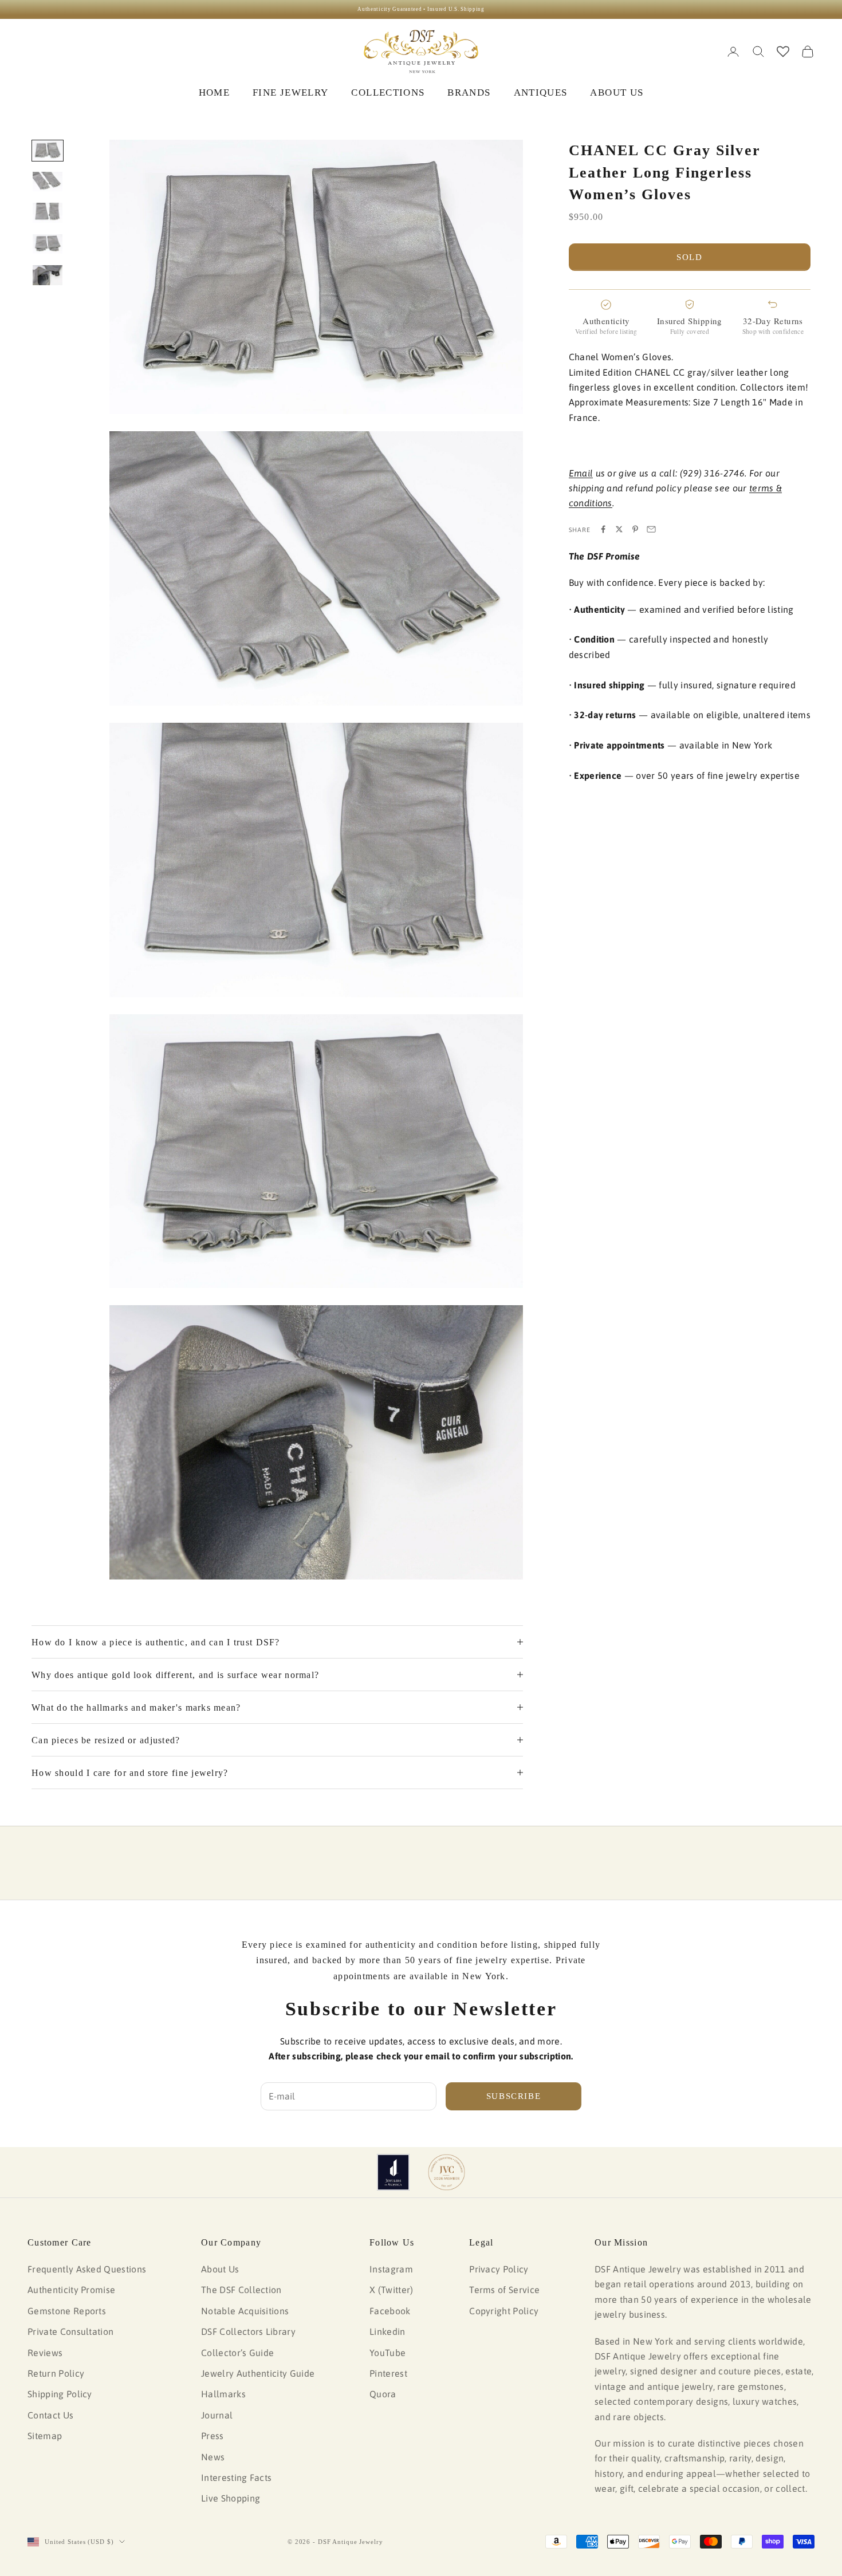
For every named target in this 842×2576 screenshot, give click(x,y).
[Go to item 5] (48, 275)
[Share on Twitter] (619, 529)
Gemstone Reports (67, 2311)
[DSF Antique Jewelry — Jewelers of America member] (393, 2172)
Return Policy (56, 2373)
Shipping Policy (60, 2394)
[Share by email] (651, 529)
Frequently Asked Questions (87, 2269)
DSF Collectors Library (248, 2331)
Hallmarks (223, 2394)
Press (213, 2436)
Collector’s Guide (237, 2353)
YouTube (387, 2353)
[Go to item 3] (48, 212)
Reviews (45, 2353)
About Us (220, 2269)
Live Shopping (231, 2498)
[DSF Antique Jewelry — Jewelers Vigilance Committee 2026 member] (446, 2172)
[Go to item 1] (48, 151)
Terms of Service (504, 2290)
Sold (690, 257)
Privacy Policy (499, 2269)
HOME (214, 92)
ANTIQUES (541, 92)
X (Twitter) (392, 2290)
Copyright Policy (504, 2311)
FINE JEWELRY (290, 92)
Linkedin (387, 2331)
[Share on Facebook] (603, 529)
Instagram (391, 2269)
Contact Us (50, 2415)
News (213, 2457)
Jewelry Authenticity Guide (258, 2373)
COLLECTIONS (388, 92)
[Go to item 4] (48, 244)
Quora (383, 2394)
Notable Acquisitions (245, 2311)
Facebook (390, 2311)
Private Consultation (70, 2331)
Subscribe (514, 2096)
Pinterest (388, 2373)
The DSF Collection (241, 2290)
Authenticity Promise (71, 2290)
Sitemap (45, 2436)
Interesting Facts (236, 2477)
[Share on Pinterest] (635, 529)
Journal (217, 2415)
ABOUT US (617, 92)
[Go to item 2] (48, 182)
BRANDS (469, 92)
